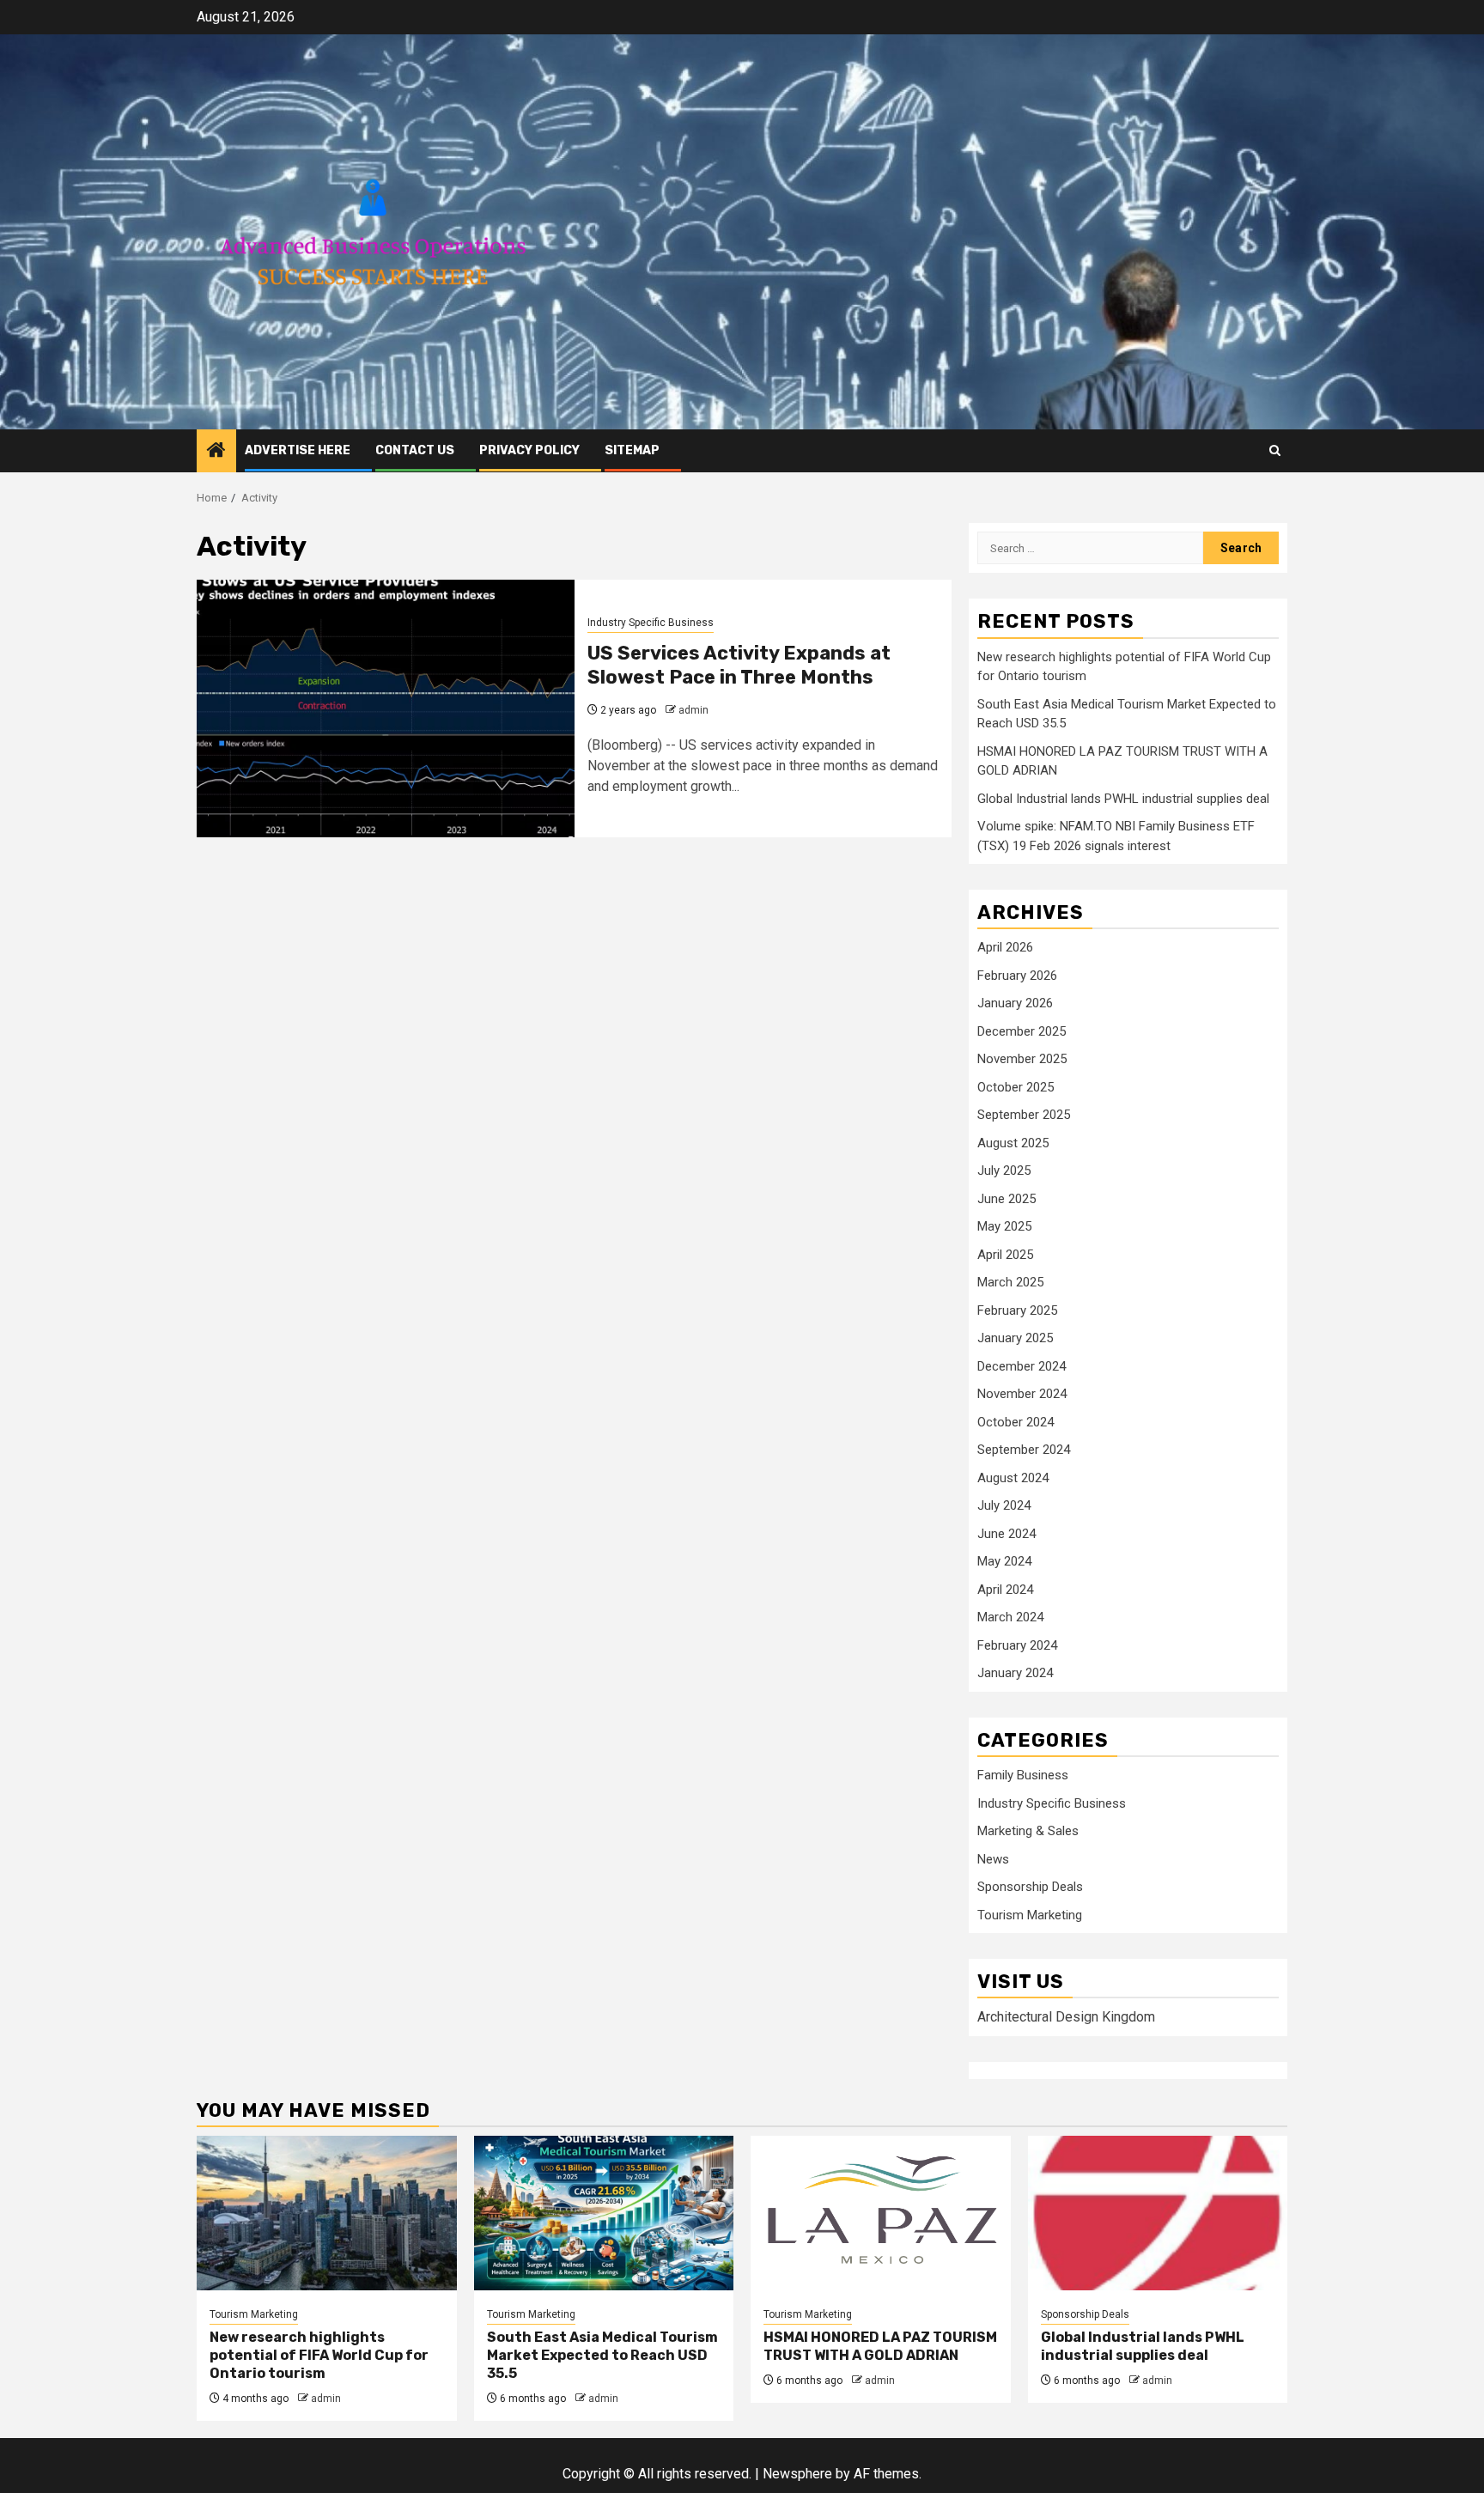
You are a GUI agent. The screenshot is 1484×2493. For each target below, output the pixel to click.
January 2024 (1015, 1673)
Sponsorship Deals (1030, 1887)
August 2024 (1013, 1478)
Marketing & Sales (1028, 1831)
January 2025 (1015, 1338)
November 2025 (1022, 1059)
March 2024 (1010, 1617)
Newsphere (797, 2474)
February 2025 (1017, 1310)
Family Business (1023, 1775)
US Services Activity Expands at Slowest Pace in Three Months (739, 666)
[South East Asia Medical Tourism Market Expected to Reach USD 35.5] (604, 2213)
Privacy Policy (529, 450)
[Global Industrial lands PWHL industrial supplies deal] (1158, 2213)
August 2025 (1013, 1143)
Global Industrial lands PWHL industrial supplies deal (1123, 799)
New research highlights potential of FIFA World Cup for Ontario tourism (319, 2355)
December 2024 (1022, 1366)
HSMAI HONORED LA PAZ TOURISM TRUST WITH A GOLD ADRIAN (880, 2346)
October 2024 (1016, 1422)
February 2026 (1017, 976)
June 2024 (1007, 1534)
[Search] (1275, 450)
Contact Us (415, 450)
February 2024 (1017, 1645)
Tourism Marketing (1030, 1915)
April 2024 (1005, 1590)
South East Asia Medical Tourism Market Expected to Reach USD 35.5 (602, 2355)
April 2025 (1005, 1255)
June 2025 (1007, 1199)
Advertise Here (298, 450)
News (993, 1859)
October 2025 (1016, 1087)
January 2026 (1015, 1003)
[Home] (216, 452)
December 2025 (1022, 1031)
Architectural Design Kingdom (1066, 2017)
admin (693, 710)
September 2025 (1024, 1115)
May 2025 (1004, 1226)
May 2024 (1004, 1561)
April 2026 (1005, 947)
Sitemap (632, 450)
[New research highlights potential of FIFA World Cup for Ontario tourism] (327, 2213)
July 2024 (1004, 1505)
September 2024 (1024, 1450)
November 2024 (1022, 1394)
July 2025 (1004, 1170)
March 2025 (1010, 1282)
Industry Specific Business (651, 623)
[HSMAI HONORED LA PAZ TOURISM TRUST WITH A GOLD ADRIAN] (881, 2213)
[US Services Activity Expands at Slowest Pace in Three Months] (386, 708)
